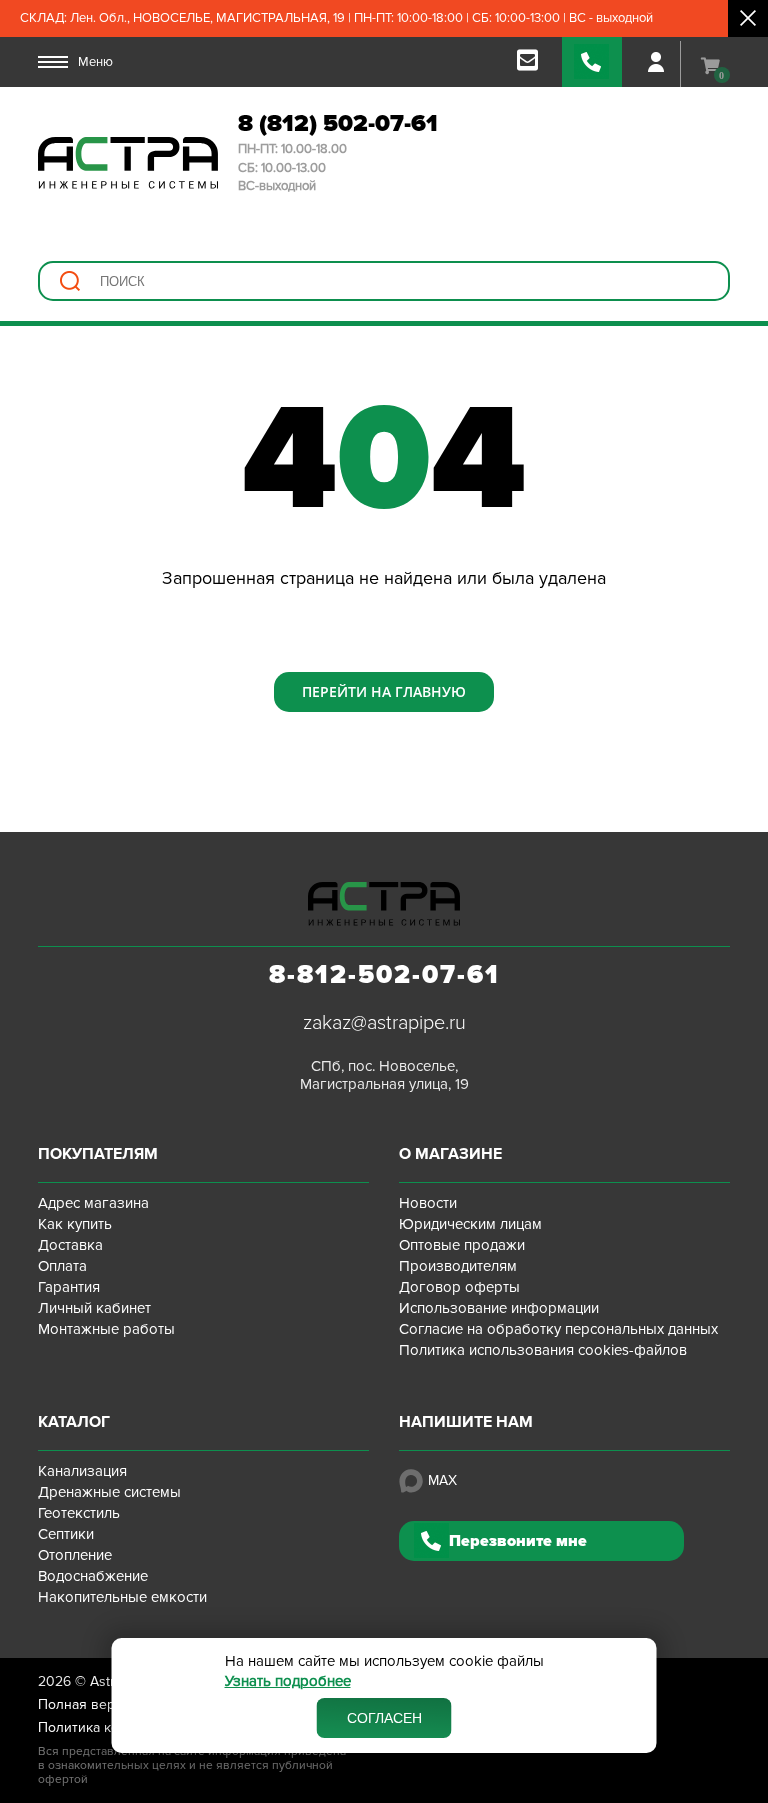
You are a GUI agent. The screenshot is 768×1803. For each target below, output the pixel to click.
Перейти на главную (384, 691)
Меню (95, 62)
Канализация (82, 1471)
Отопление (75, 1555)
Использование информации (499, 1308)
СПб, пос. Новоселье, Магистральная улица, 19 (384, 1075)
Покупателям (98, 1154)
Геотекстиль (79, 1513)
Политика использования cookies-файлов (543, 1350)
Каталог (74, 1422)
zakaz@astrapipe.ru (384, 1023)
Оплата (62, 1266)
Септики (66, 1534)
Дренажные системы (109, 1492)
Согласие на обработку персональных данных (558, 1329)
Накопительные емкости (122, 1597)
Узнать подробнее (288, 1681)
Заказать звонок (592, 62)
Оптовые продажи (462, 1245)
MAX (442, 1480)
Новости (428, 1203)
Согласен (384, 1718)
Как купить (75, 1224)
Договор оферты (459, 1287)
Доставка (70, 1245)
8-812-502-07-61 (384, 975)
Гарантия (69, 1287)
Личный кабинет (94, 1308)
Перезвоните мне (518, 1541)
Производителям (458, 1266)
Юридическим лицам (470, 1224)
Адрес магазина (93, 1203)
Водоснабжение (93, 1576)
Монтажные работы (106, 1329)
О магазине (450, 1154)
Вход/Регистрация (656, 62)
